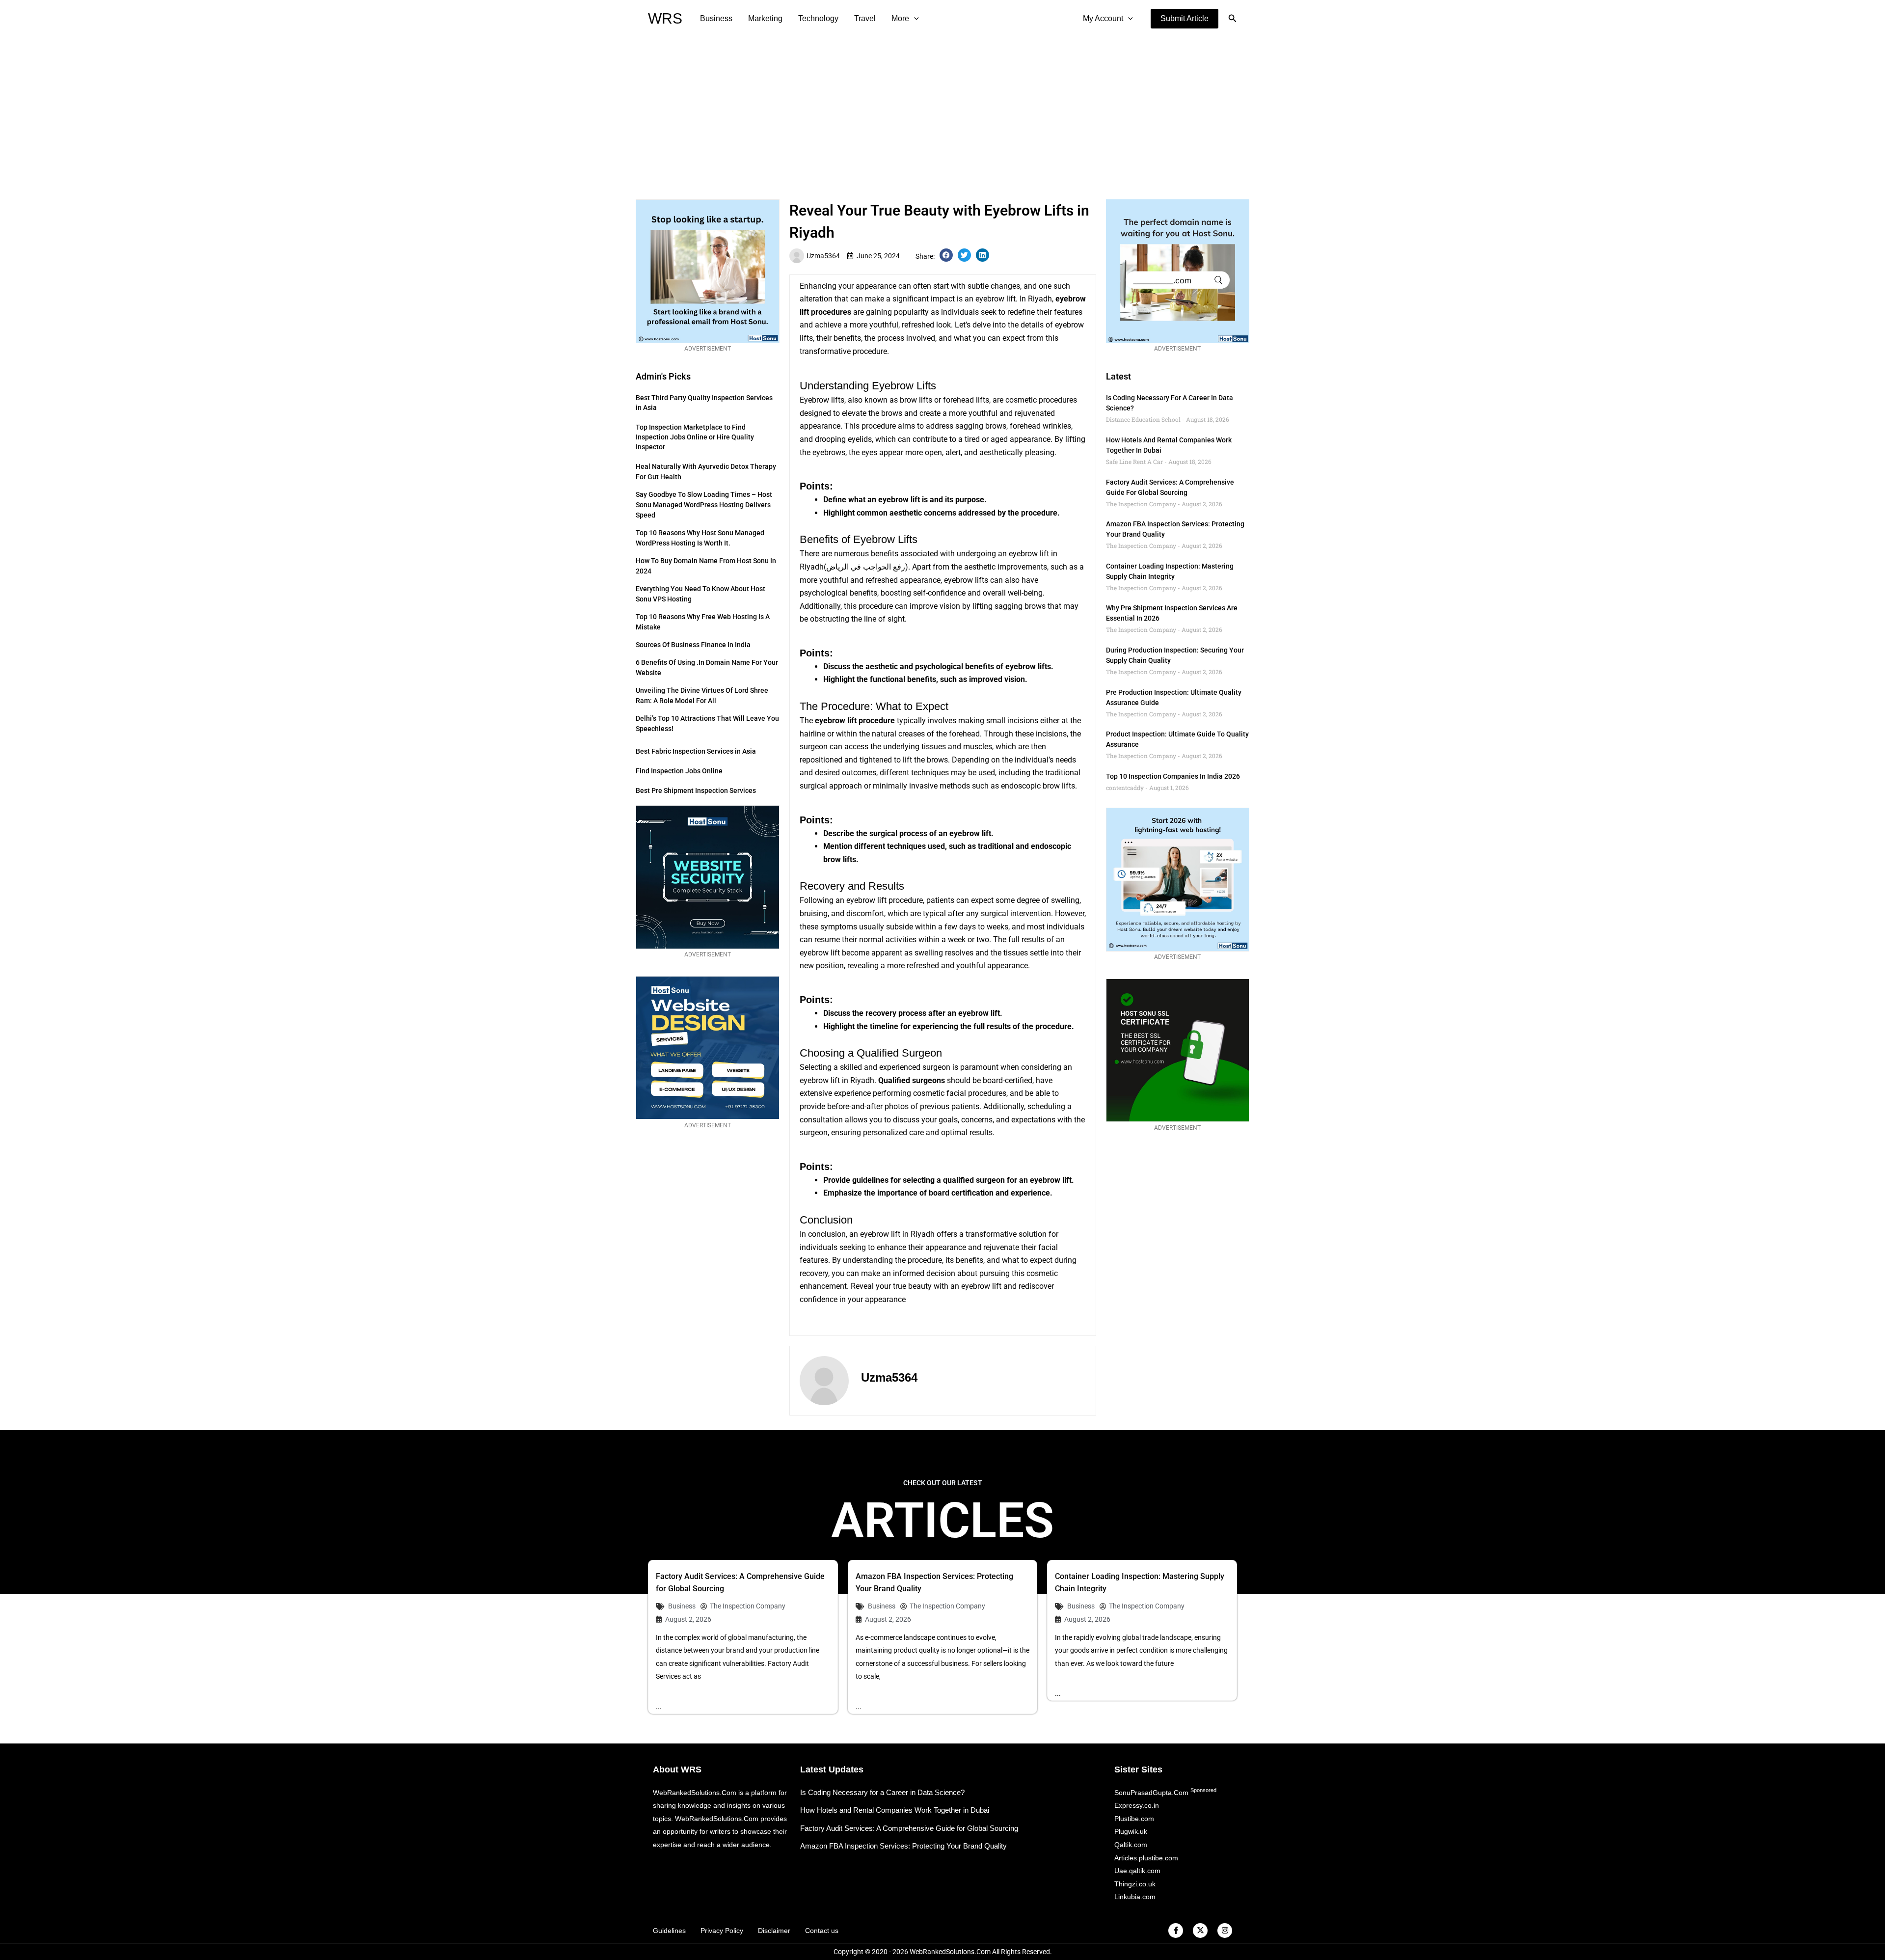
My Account (1103, 18)
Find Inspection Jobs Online (679, 771)
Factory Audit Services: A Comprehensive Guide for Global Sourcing (909, 1828)
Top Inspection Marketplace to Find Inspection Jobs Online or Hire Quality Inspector (695, 437)
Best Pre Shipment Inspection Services (696, 790)
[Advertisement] (942, 111)
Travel (865, 18)
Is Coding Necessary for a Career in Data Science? (882, 1792)
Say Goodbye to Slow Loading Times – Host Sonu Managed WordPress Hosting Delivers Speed (704, 505)
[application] (914, 19)
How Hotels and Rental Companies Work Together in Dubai (895, 1810)
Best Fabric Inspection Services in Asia (696, 751)
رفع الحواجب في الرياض (866, 567)
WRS (665, 18)
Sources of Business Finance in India (693, 645)
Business (716, 18)
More (900, 18)
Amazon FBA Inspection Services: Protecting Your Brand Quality (903, 1846)
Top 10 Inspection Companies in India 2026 (1173, 776)
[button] (1185, 19)
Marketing (765, 18)
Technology (818, 18)
